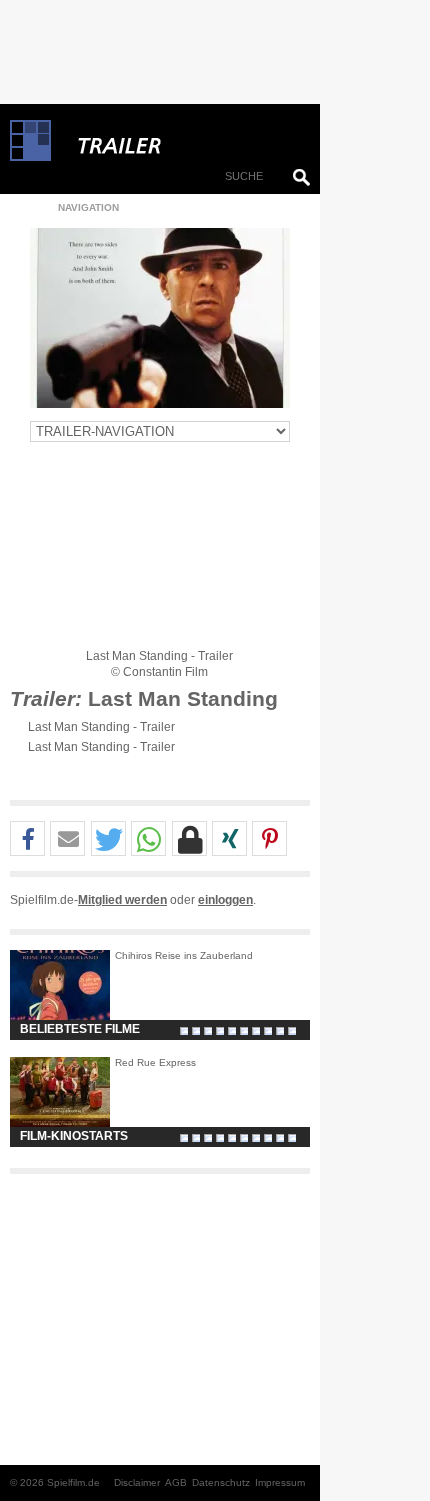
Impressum (280, 1482)
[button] (27, 839)
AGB (176, 1482)
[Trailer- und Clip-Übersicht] (180, 141)
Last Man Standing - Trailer (101, 727)
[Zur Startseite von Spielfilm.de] (30, 157)
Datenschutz (221, 1482)
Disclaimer (137, 1482)
